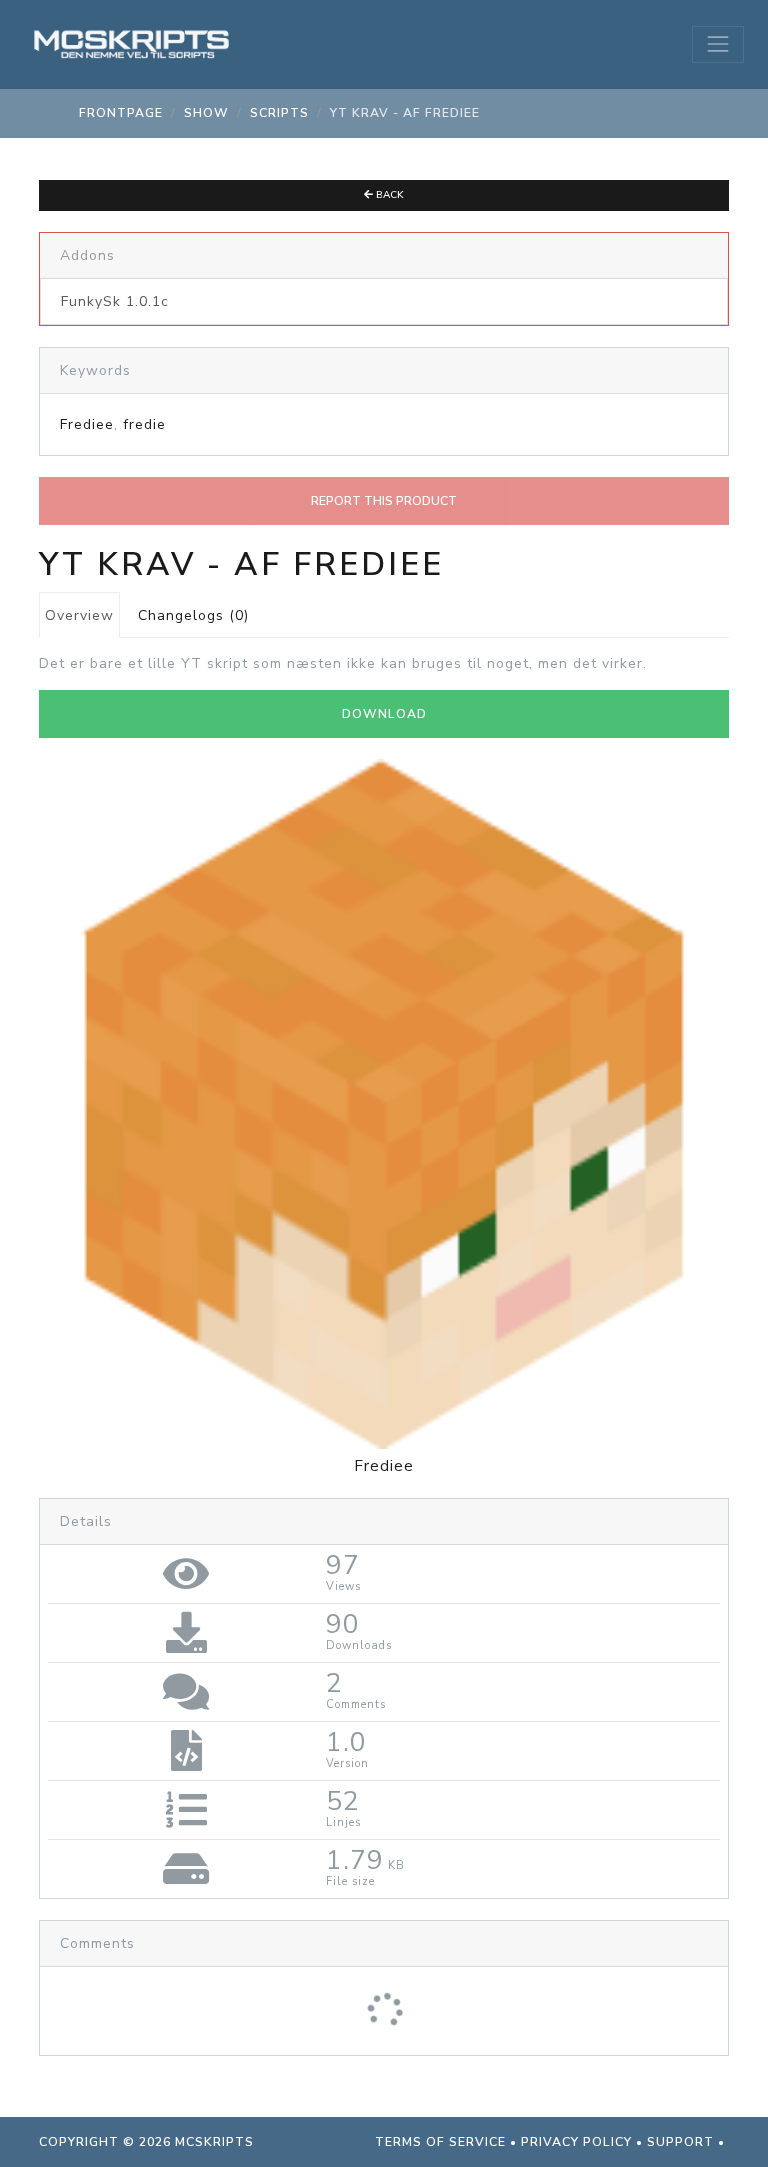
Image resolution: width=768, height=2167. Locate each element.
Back (388, 195)
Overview (79, 615)
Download (384, 714)
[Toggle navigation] (718, 44)
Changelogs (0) (193, 615)
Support (680, 2142)
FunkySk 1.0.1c (115, 301)
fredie (144, 424)
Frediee (87, 424)
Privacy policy (576, 2142)
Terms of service (440, 2142)
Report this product (384, 501)
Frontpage (121, 113)
